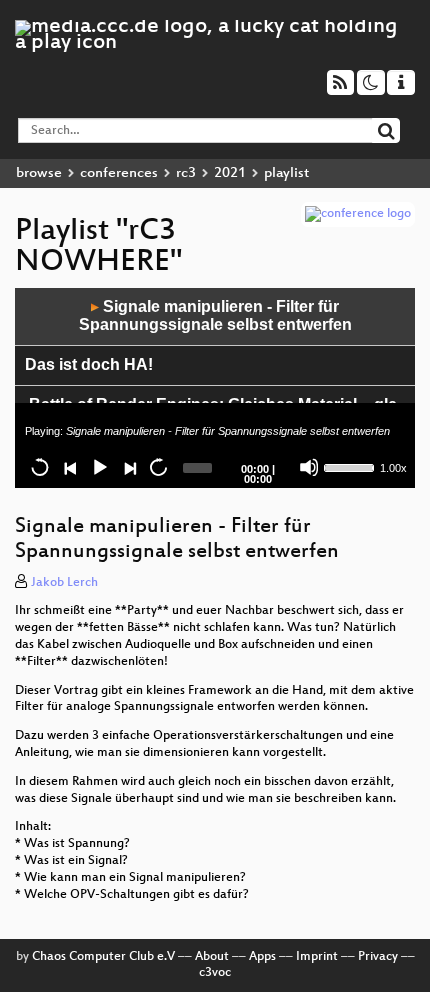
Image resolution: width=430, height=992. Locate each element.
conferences (119, 173)
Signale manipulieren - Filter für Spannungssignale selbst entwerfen (215, 316)
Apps (262, 957)
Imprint (317, 957)
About (212, 957)
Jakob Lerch (64, 583)
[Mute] (309, 467)
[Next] (129, 467)
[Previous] (70, 467)
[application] (215, 388)
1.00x (393, 468)
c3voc (215, 973)
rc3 (186, 173)
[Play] (99, 467)
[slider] (350, 466)
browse (39, 173)
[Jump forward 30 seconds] (158, 467)
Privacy (378, 957)
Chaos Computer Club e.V (103, 957)
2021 (230, 173)
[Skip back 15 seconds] (40, 467)
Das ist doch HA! (89, 364)
